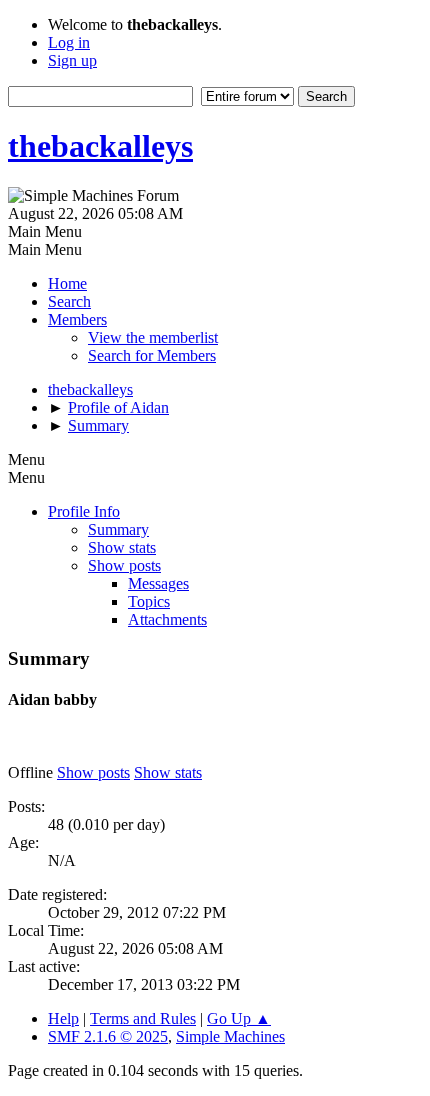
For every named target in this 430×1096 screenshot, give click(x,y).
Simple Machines (230, 1036)
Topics (149, 601)
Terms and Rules (143, 1018)
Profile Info (84, 511)
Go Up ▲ (239, 1018)
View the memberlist (153, 337)
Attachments (167, 619)
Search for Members (152, 355)
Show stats (122, 547)
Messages (158, 583)
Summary (118, 529)
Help (63, 1018)
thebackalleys (100, 146)
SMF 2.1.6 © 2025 (108, 1036)
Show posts (124, 565)
